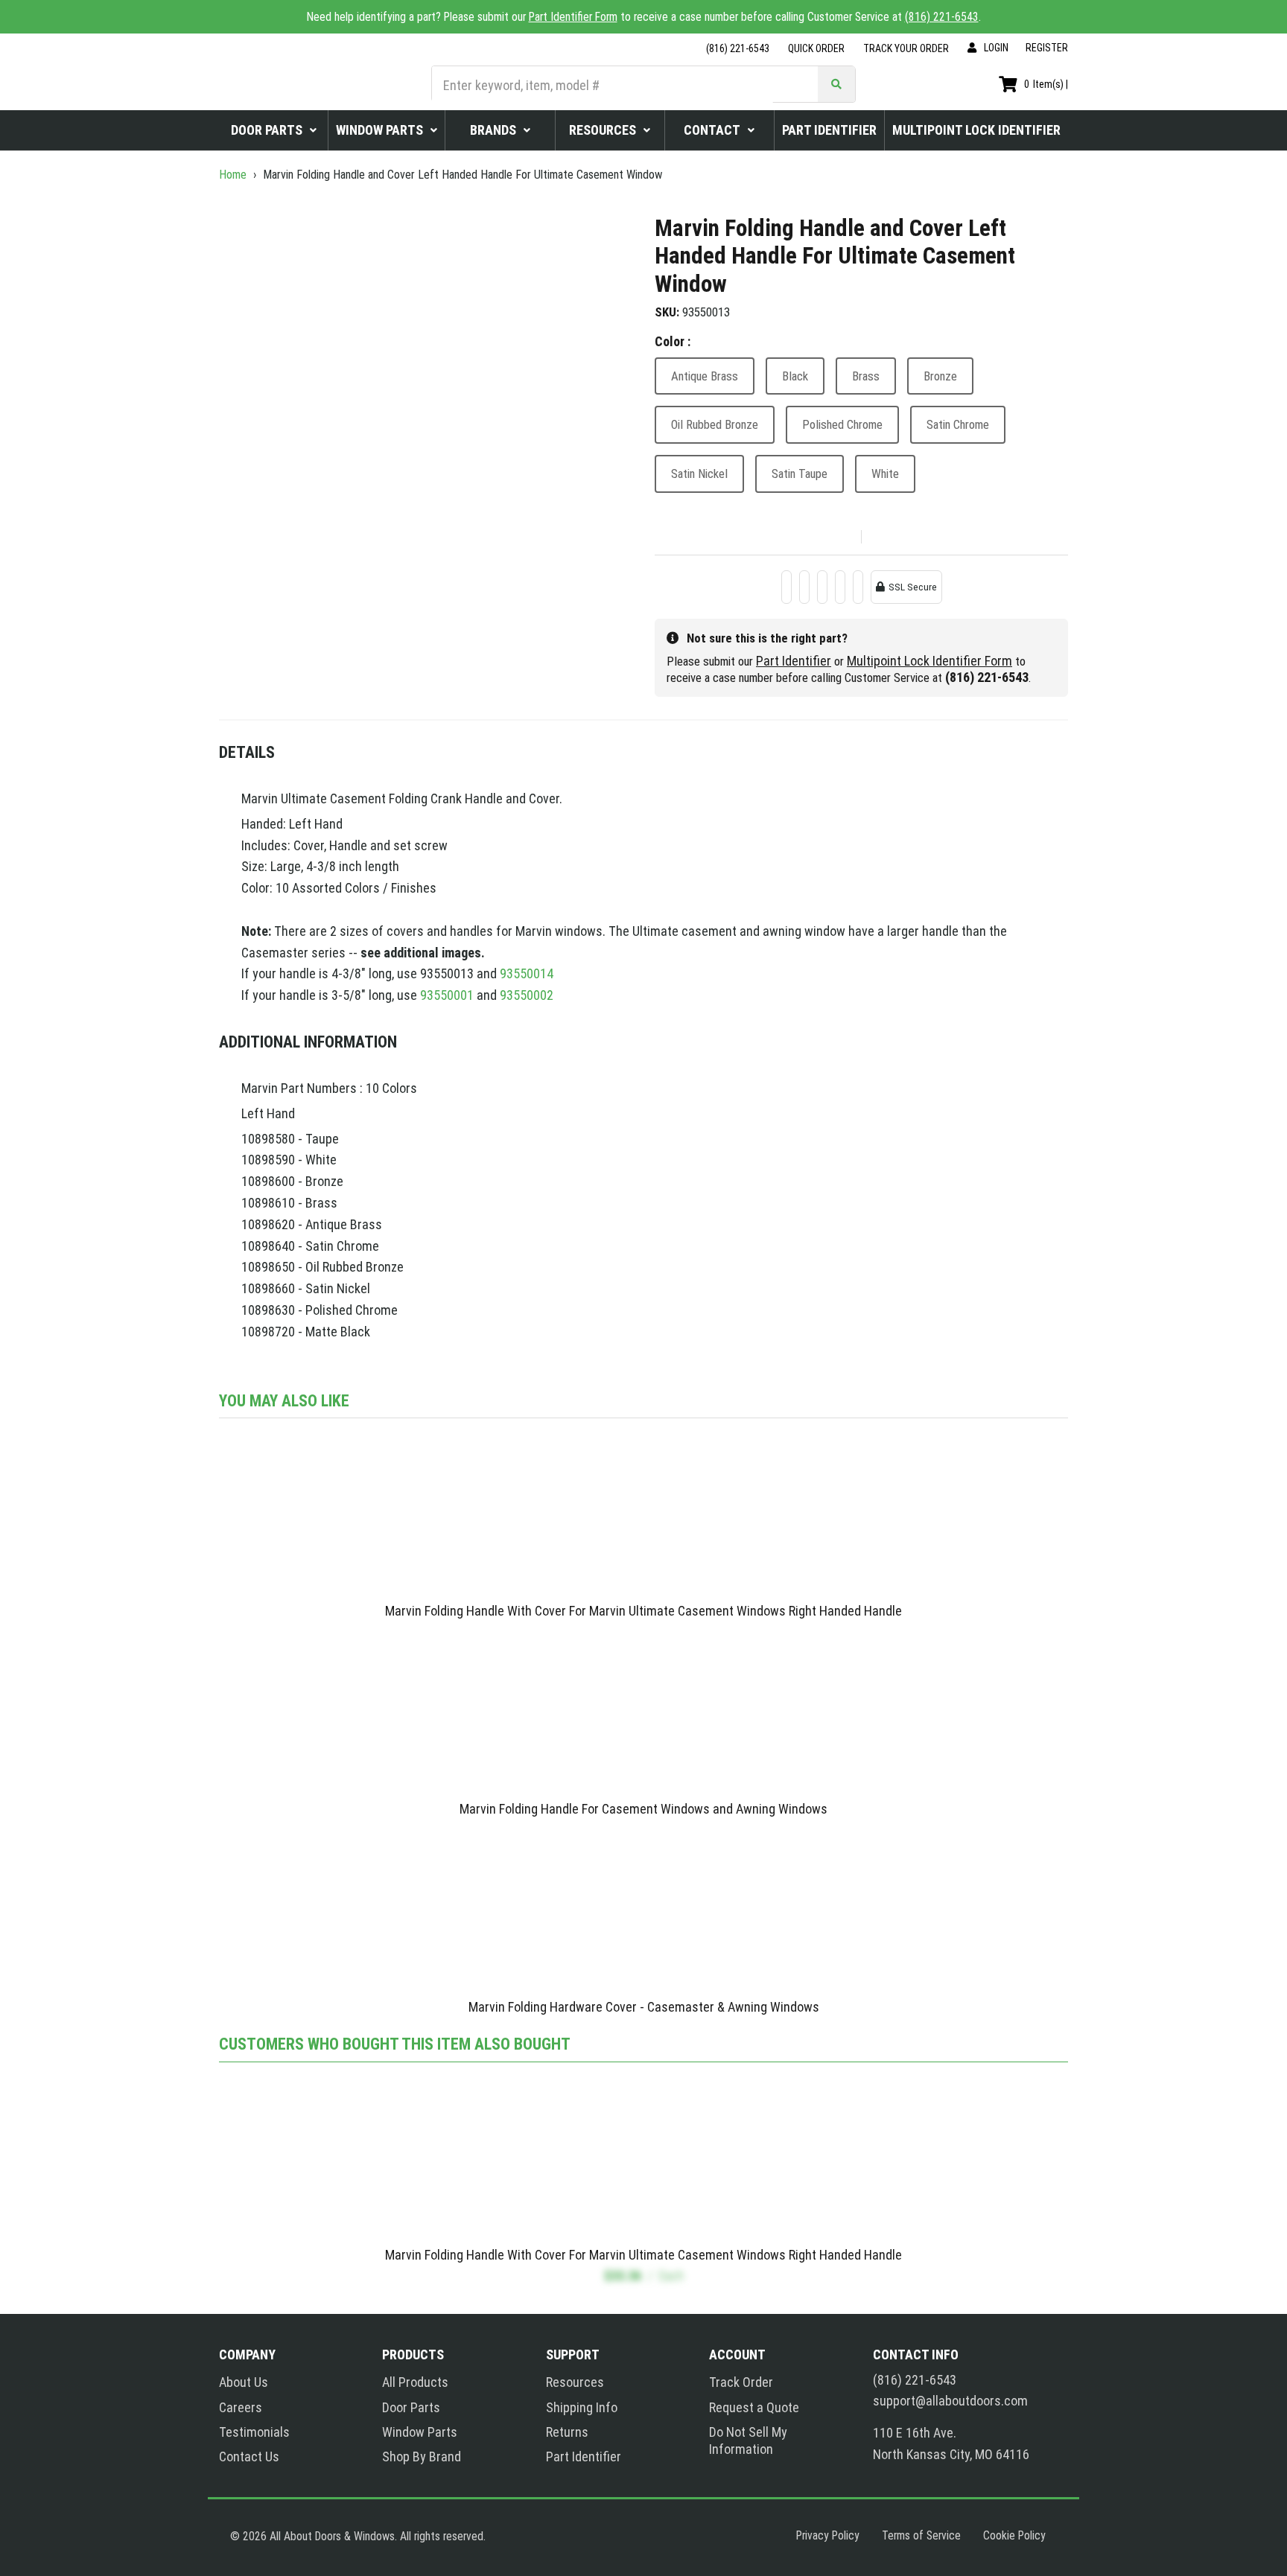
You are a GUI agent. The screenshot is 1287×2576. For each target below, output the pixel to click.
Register (1047, 48)
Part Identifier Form (573, 17)
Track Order (741, 2382)
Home (234, 175)
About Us (244, 2382)
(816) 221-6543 (942, 17)
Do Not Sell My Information (748, 2440)
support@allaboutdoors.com (950, 2401)
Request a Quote (754, 2407)
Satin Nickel (699, 474)
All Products (415, 2382)
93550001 (447, 995)
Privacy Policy (828, 2535)
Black (795, 376)
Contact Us (249, 2457)
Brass (866, 376)
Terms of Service (921, 2535)
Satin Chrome (958, 424)
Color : (673, 341)
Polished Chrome (842, 424)
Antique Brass (705, 376)
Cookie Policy (1014, 2535)
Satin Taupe (800, 474)
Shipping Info (582, 2407)
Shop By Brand (422, 2457)
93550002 (527, 995)
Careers (241, 2407)
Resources (575, 2382)
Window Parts (420, 2432)
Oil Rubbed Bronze (715, 424)
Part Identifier (794, 661)
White (885, 474)
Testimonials (254, 2432)
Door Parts (411, 2407)
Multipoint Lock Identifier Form (929, 661)
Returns (567, 2432)
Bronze (940, 376)
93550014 (527, 973)
